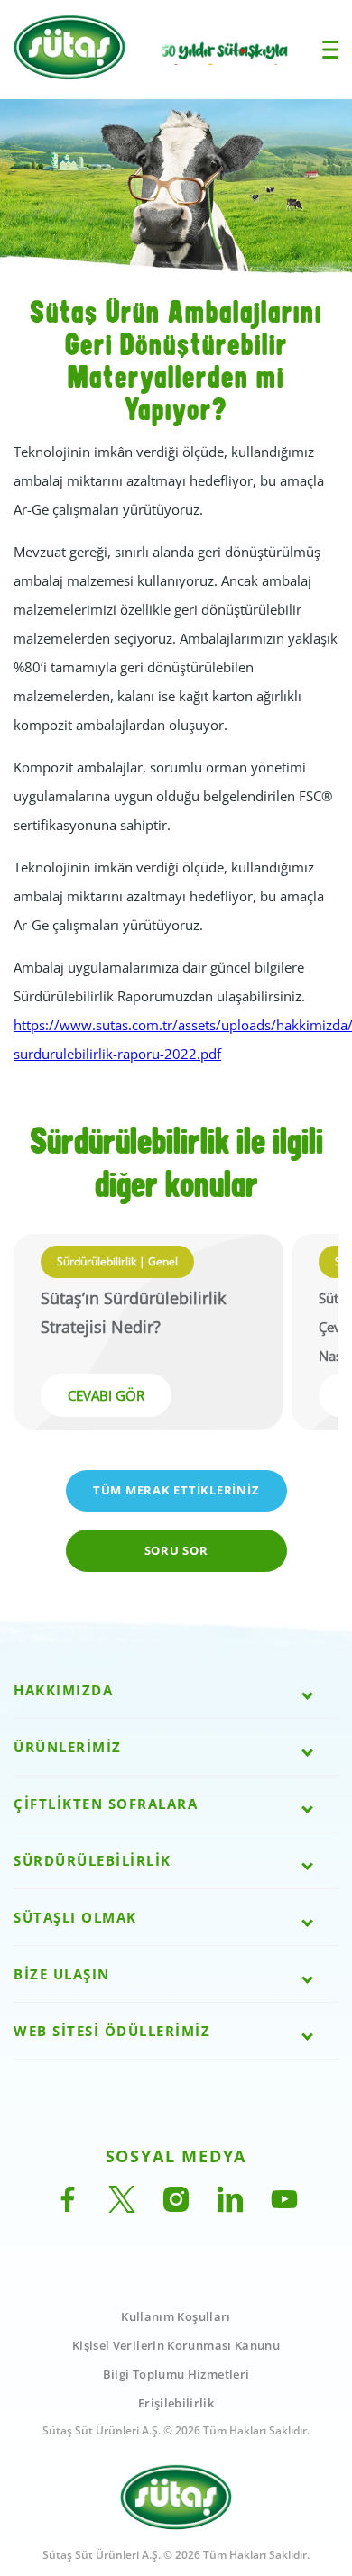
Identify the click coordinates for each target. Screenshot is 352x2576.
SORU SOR (176, 1550)
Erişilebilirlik (176, 2403)
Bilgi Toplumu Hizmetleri (176, 2374)
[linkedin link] (230, 2207)
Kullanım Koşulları (176, 2316)
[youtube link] (284, 2207)
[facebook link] (68, 2207)
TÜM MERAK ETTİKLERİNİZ (176, 1490)
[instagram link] (176, 2207)
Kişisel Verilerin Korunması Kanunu (176, 2345)
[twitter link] (122, 2207)
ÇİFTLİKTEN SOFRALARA (106, 1804)
